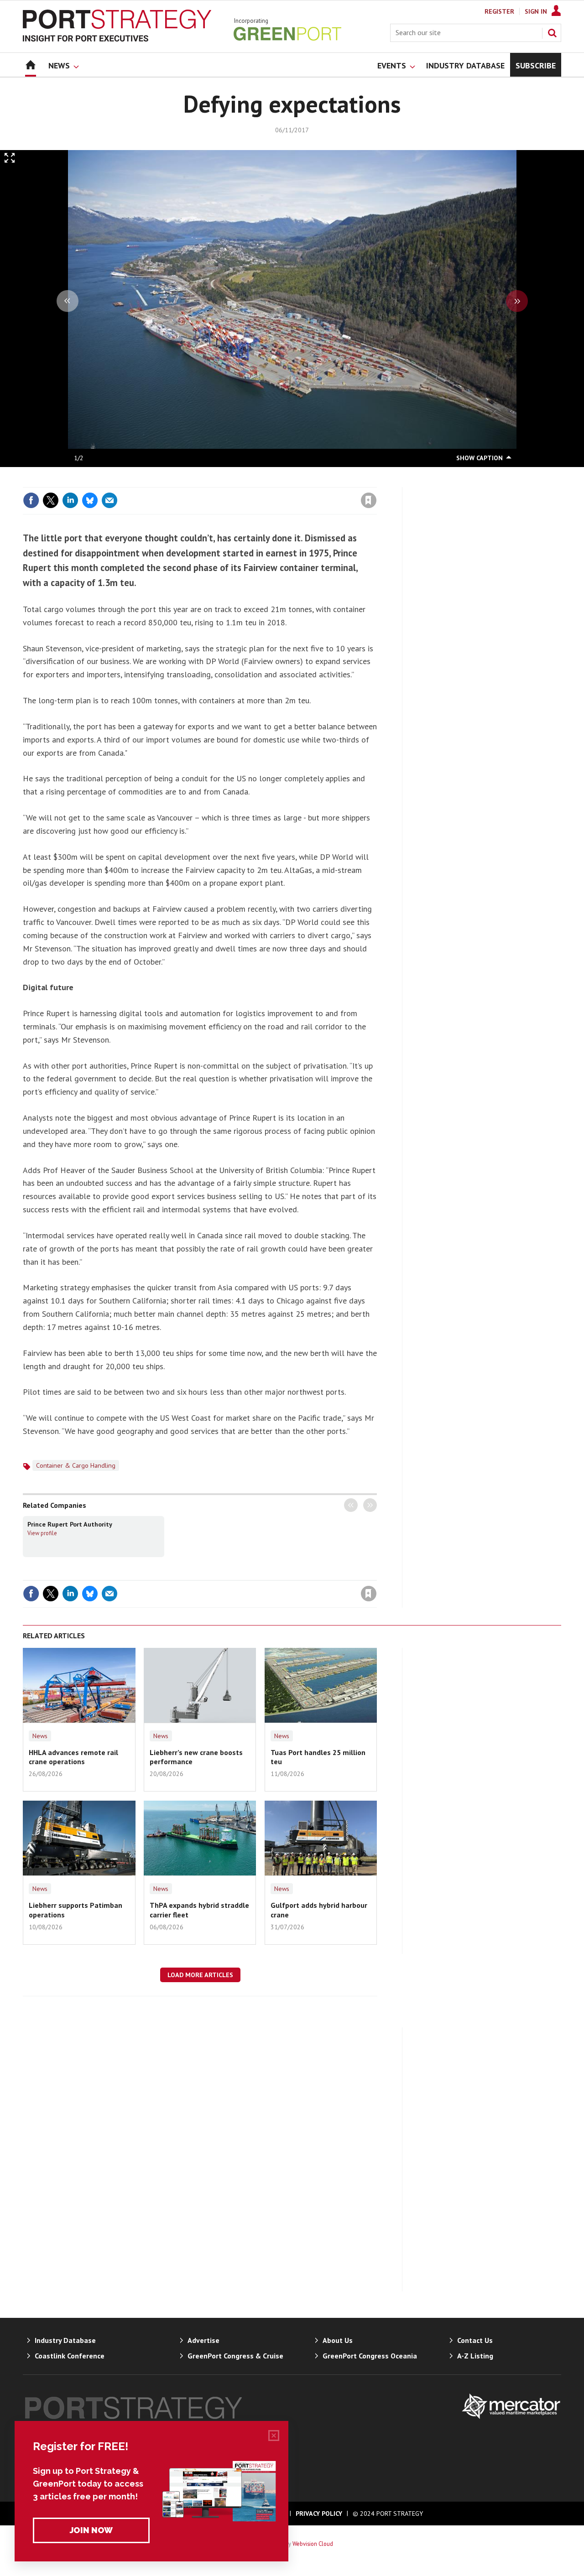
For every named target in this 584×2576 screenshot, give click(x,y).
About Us (338, 2340)
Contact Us (475, 2340)
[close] (376, 482)
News (40, 1736)
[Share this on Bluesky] (90, 500)
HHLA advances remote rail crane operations (73, 1757)
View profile (42, 1533)
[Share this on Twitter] (51, 500)
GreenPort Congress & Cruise (235, 2356)
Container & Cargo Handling (76, 1465)
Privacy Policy (319, 2514)
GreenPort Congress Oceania (370, 2356)
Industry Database (65, 2340)
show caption (480, 458)
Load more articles (200, 1975)
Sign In (536, 11)
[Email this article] (109, 500)
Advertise (203, 2340)
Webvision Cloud (313, 2544)
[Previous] (68, 301)
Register (499, 11)
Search (552, 33)
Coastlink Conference (70, 2356)
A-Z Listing (475, 2356)
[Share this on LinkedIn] (70, 500)
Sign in (261, 482)
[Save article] (369, 500)
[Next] (517, 301)
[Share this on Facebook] (31, 500)
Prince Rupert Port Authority (70, 1524)
